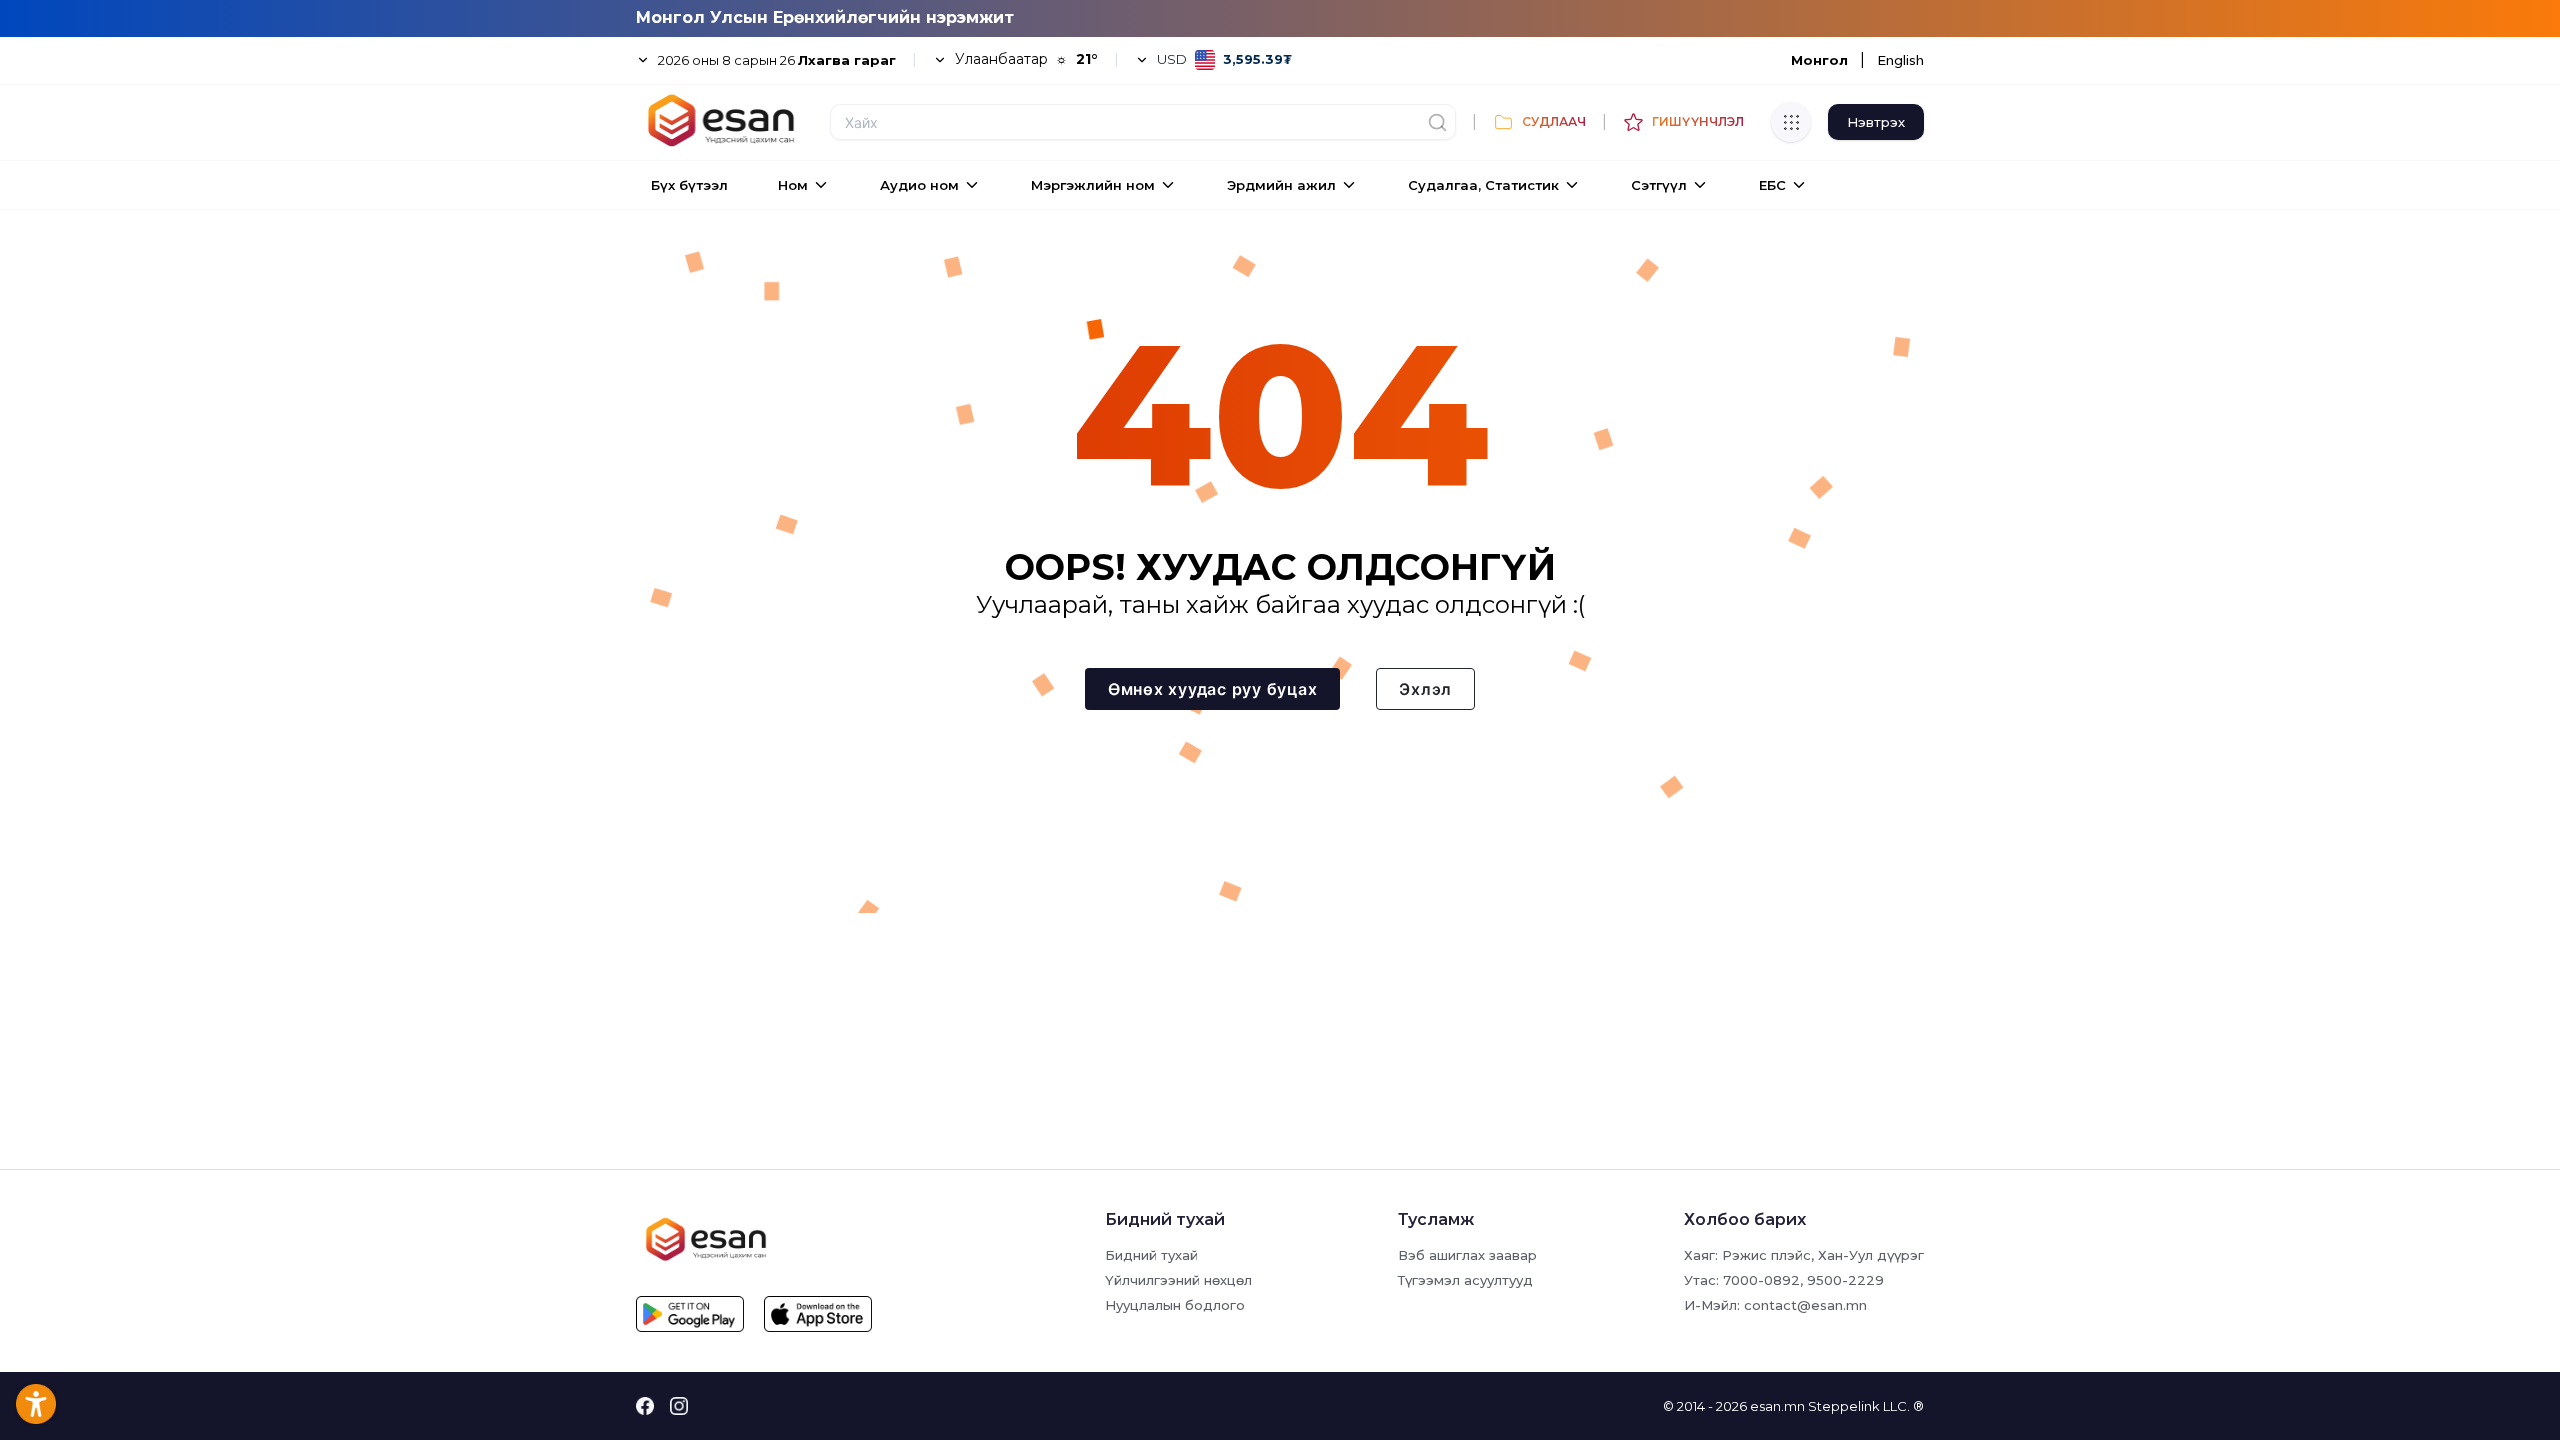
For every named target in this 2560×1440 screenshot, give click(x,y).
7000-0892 (1761, 1280)
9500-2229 (1845, 1280)
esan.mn (1777, 1406)
